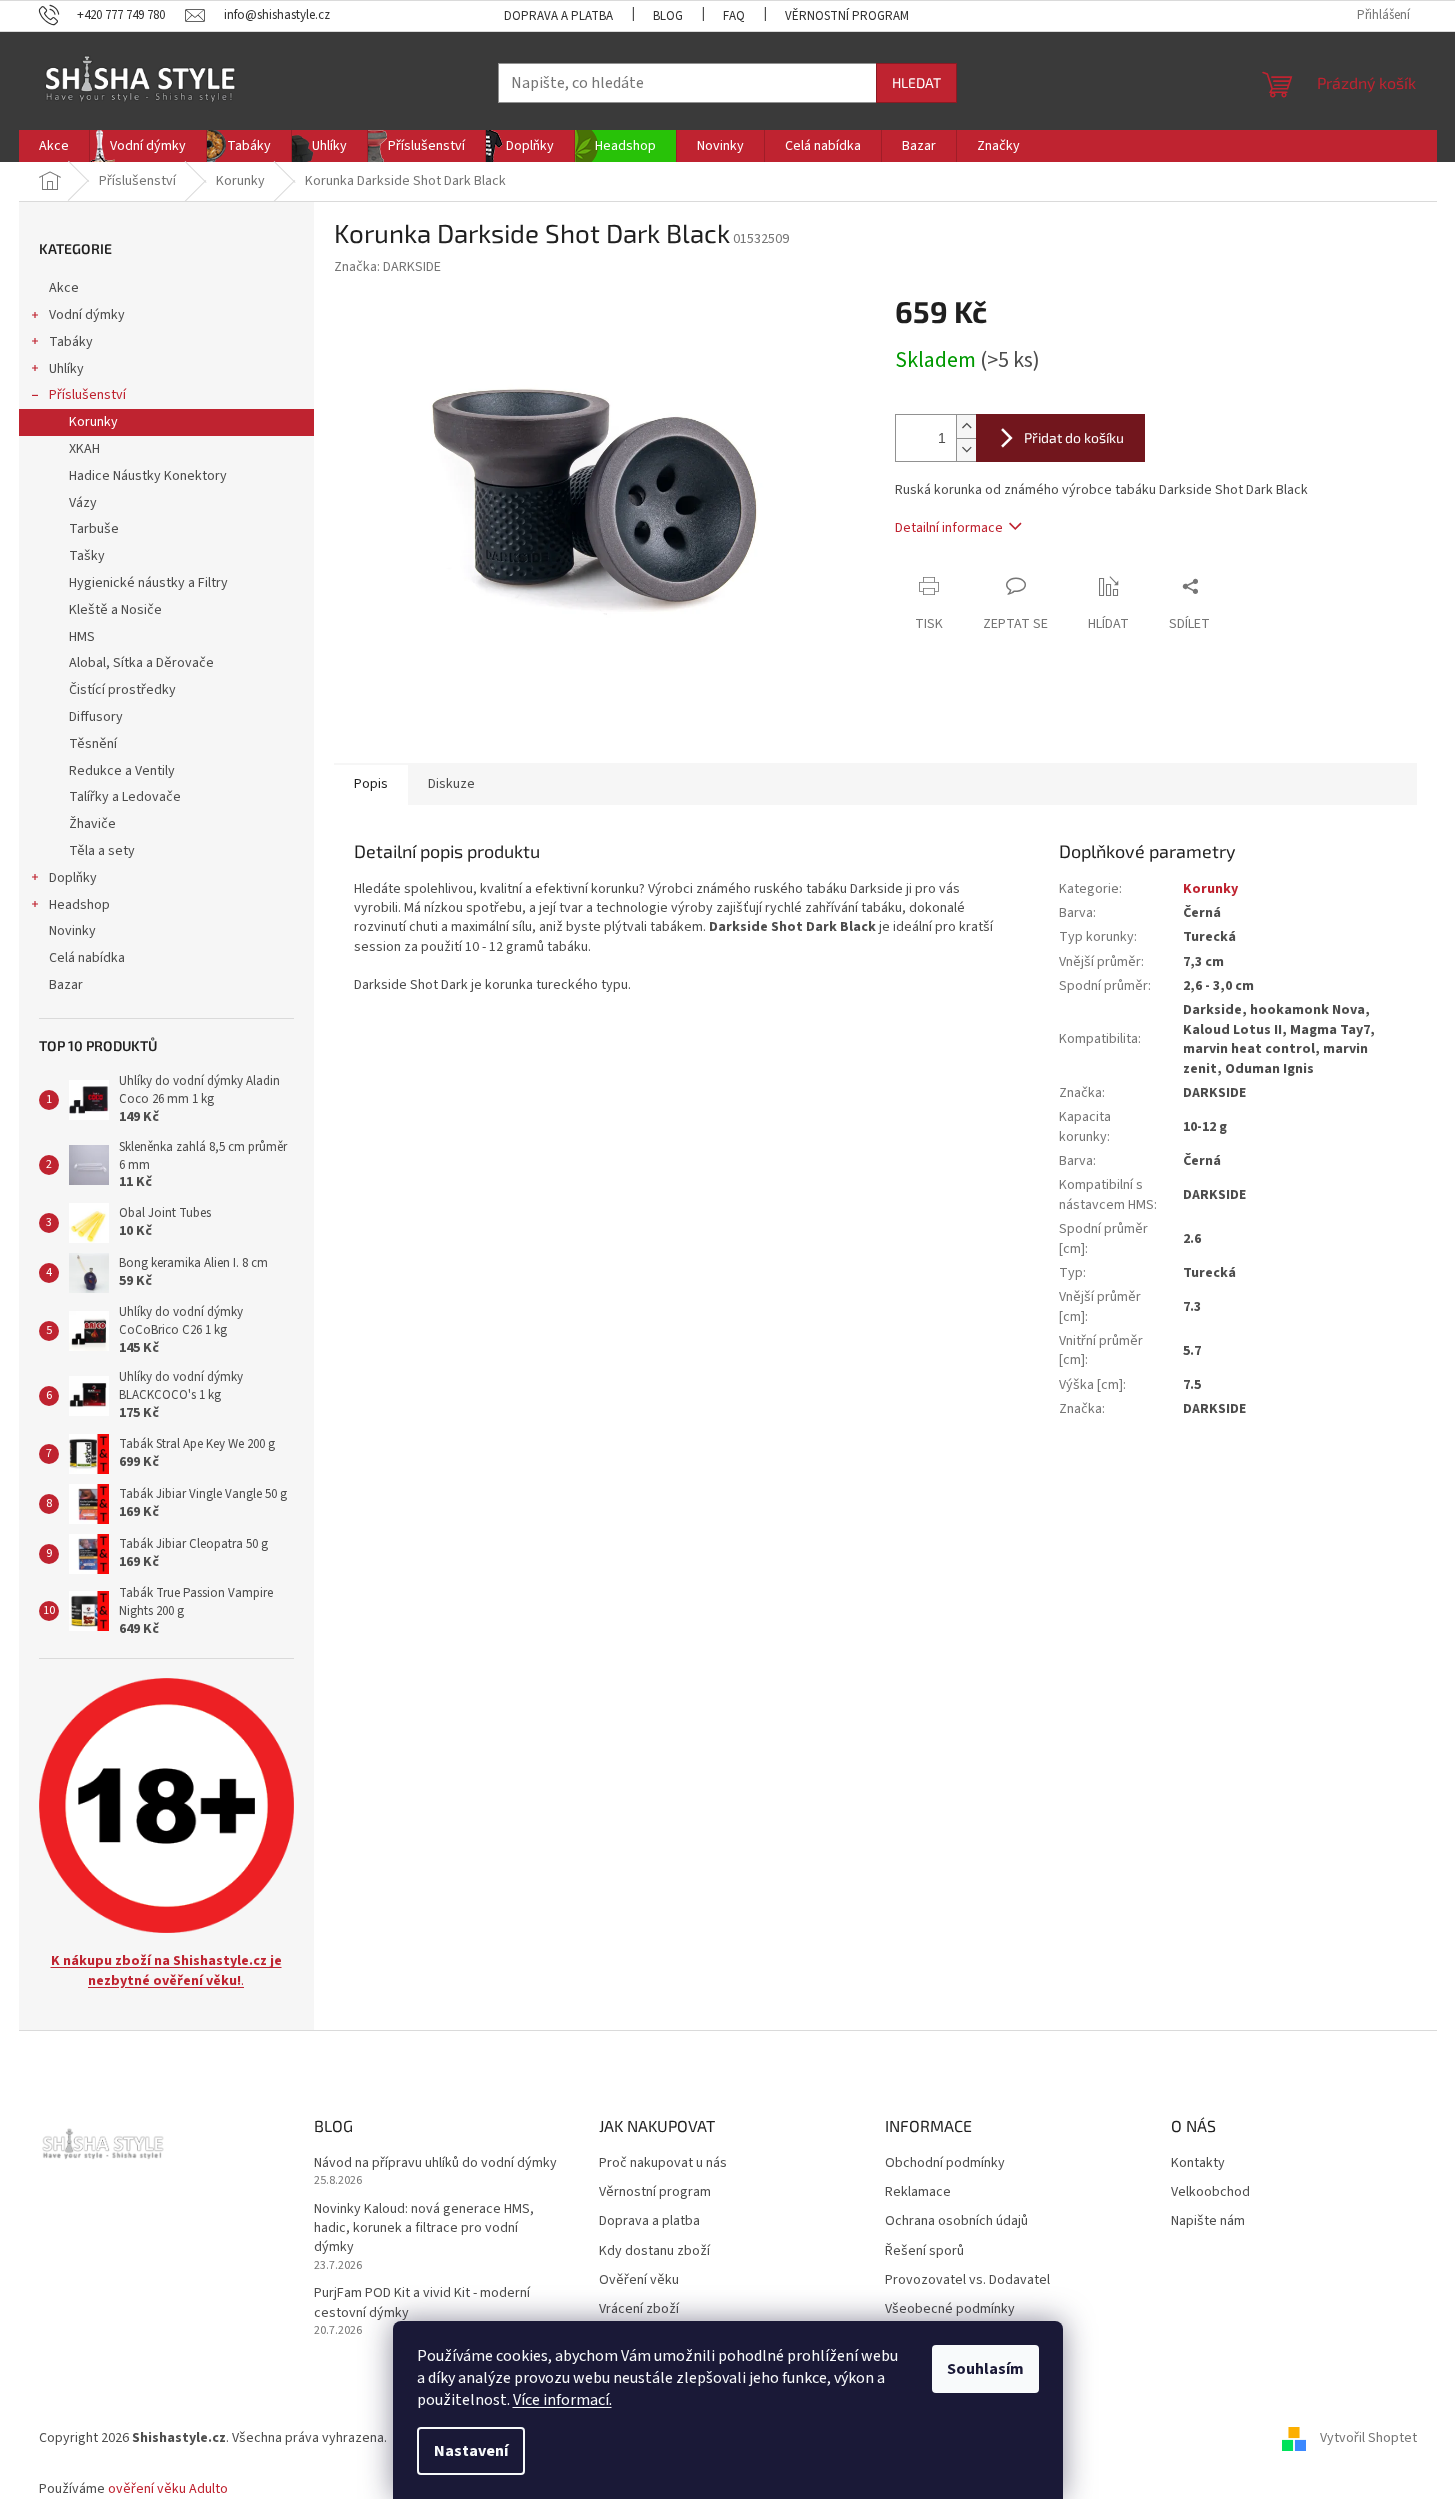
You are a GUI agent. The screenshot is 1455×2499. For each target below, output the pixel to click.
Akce (64, 288)
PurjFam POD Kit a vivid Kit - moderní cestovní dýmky (422, 2303)
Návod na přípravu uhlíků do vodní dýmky (435, 2163)
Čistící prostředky (122, 690)
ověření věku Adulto (168, 2489)
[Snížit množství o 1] (966, 449)
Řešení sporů (924, 2251)
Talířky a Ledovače (125, 797)
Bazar (66, 985)
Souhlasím (985, 2369)
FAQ (734, 16)
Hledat (916, 82)
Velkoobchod (1210, 2192)
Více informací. (562, 2400)
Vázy (83, 503)
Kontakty (1198, 2163)
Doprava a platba (558, 16)
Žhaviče (92, 824)
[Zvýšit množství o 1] (966, 426)
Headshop (79, 905)
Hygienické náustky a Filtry (148, 583)
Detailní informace (949, 528)
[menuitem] (54, 146)
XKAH (84, 449)
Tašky (87, 556)
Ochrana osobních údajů (956, 2221)
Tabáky (71, 342)
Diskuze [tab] (451, 784)
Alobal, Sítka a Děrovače (141, 663)
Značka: (387, 267)
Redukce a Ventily (122, 771)
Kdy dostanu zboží (654, 2251)
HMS (82, 637)
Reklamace (918, 2192)
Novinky (72, 931)
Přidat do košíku (1074, 437)
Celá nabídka (87, 958)
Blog (668, 16)
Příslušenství (87, 395)
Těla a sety (102, 851)
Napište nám (1208, 2221)
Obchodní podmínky (945, 2163)
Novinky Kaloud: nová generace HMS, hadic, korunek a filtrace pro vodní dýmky (424, 2229)
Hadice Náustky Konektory (148, 476)
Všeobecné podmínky (950, 2309)
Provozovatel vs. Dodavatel (967, 2280)
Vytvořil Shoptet (1368, 2439)
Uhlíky (66, 369)
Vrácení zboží (639, 2309)
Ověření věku (639, 2280)
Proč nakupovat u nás (663, 2163)
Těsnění (93, 744)
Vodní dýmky (87, 315)
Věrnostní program (847, 16)
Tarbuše (94, 529)
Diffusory (96, 717)
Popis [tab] (371, 784)
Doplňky (73, 878)
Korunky (93, 422)
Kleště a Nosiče (115, 610)
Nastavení (471, 2451)
